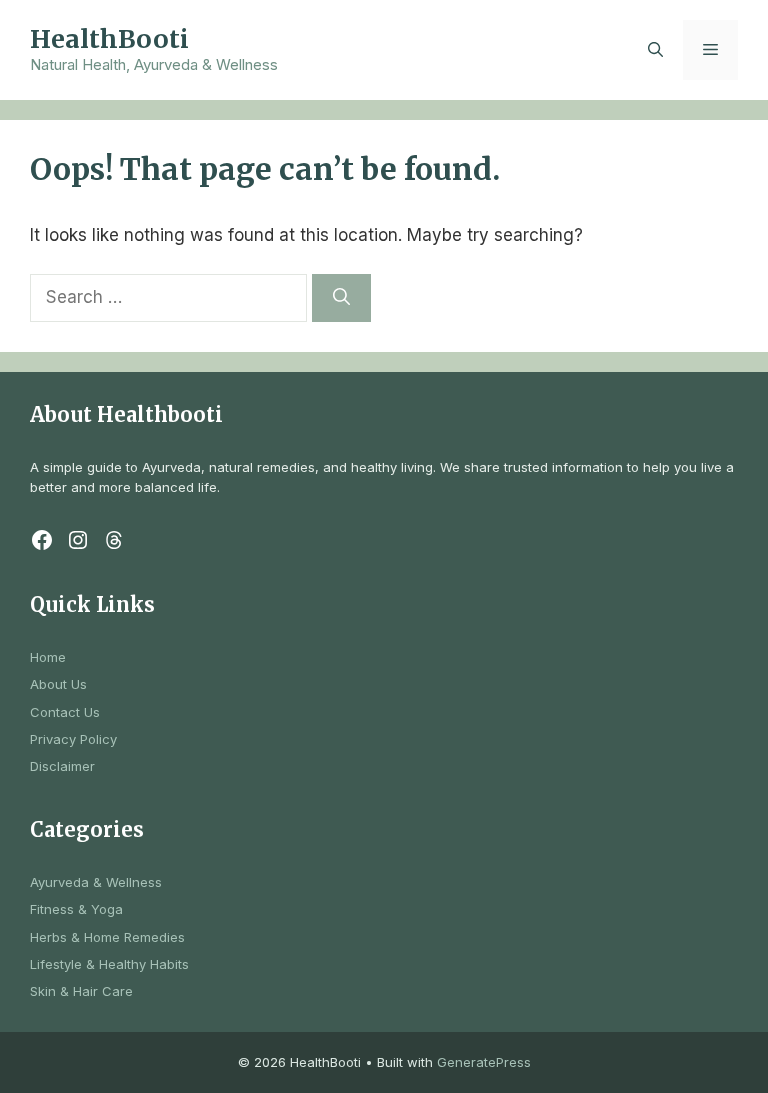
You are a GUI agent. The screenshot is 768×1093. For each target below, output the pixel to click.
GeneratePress (484, 1062)
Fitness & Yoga (76, 909)
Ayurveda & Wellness (96, 882)
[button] (655, 50)
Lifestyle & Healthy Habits (109, 964)
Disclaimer (62, 766)
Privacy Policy (73, 739)
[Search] (341, 298)
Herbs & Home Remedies (107, 937)
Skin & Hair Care (81, 991)
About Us (58, 684)
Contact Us (65, 712)
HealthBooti (109, 39)
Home (48, 657)
